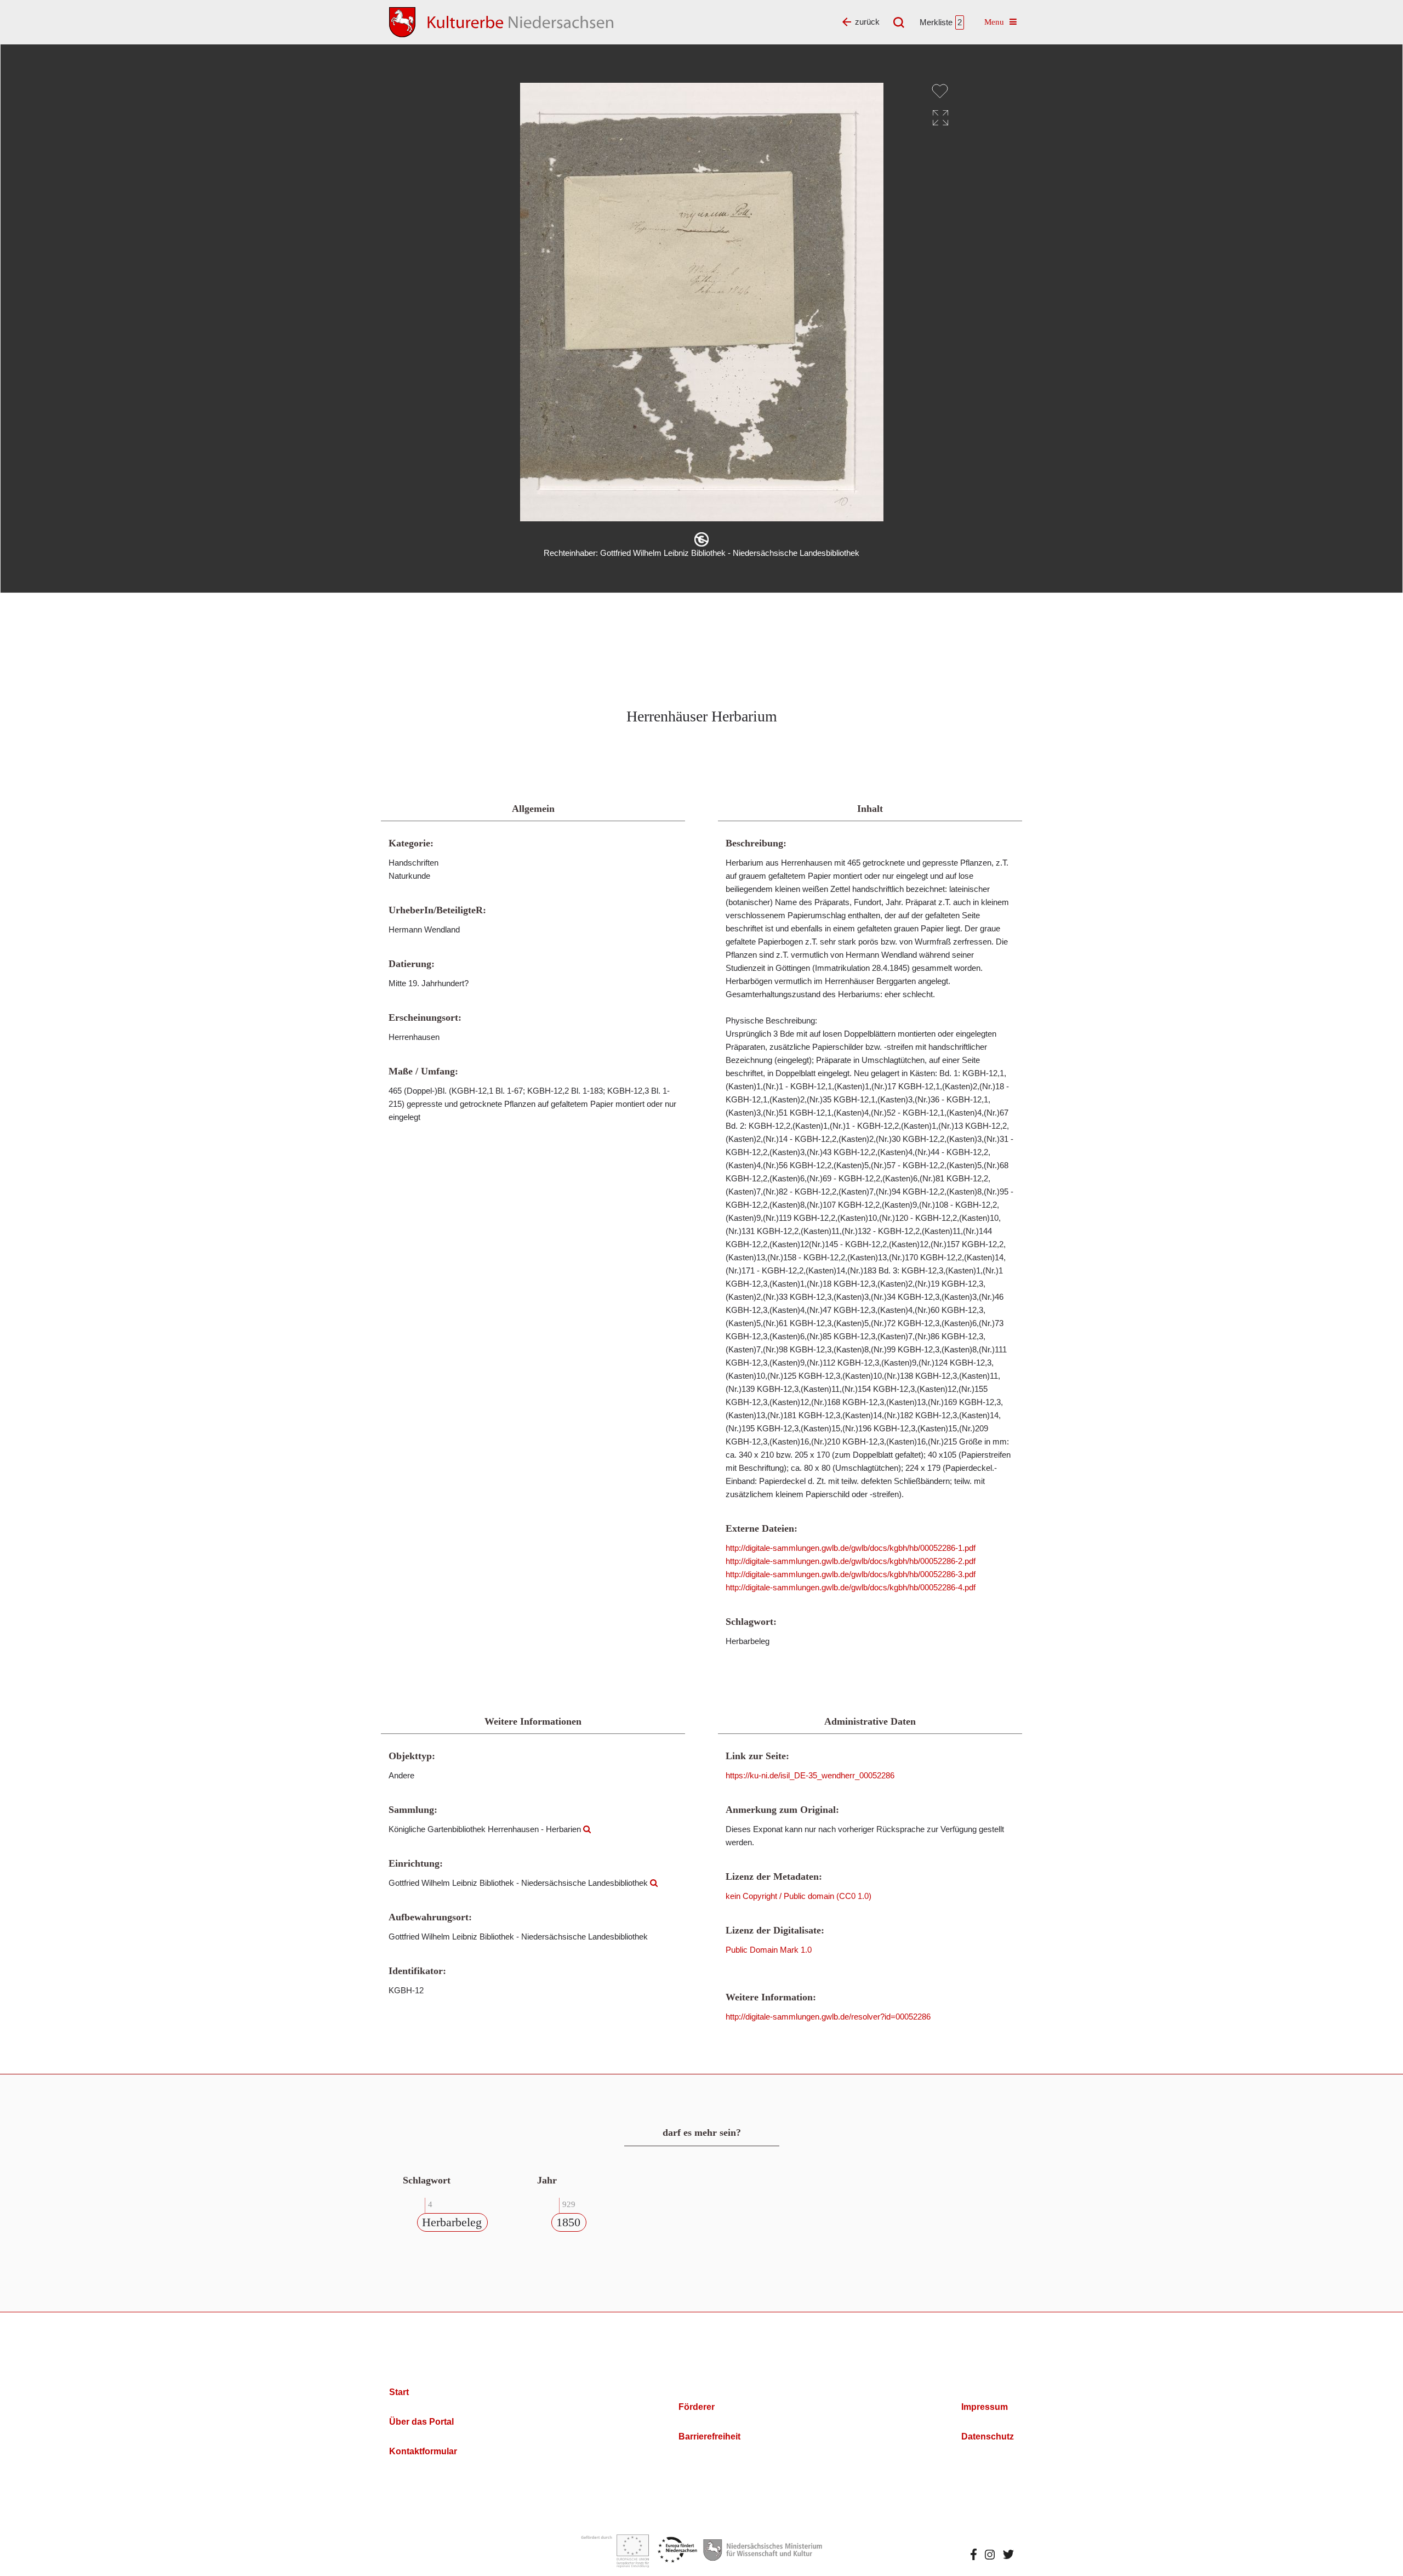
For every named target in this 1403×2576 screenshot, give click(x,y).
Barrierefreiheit (709, 2436)
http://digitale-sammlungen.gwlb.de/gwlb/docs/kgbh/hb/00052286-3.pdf (851, 1574)
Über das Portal (421, 2422)
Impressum (985, 2407)
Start (399, 2392)
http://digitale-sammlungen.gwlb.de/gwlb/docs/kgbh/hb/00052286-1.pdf (851, 1548)
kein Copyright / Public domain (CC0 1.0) (799, 1896)
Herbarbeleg (452, 2222)
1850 (568, 2222)
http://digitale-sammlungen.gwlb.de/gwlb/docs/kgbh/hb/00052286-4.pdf (851, 1587)
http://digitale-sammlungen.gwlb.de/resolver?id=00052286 (828, 2017)
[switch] (940, 91)
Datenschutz (988, 2436)
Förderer (697, 2407)
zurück (867, 22)
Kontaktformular (423, 2451)
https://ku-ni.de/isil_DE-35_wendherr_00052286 (810, 1775)
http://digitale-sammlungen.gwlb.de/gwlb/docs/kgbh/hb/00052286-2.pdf (851, 1561)
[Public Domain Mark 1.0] (701, 539)
